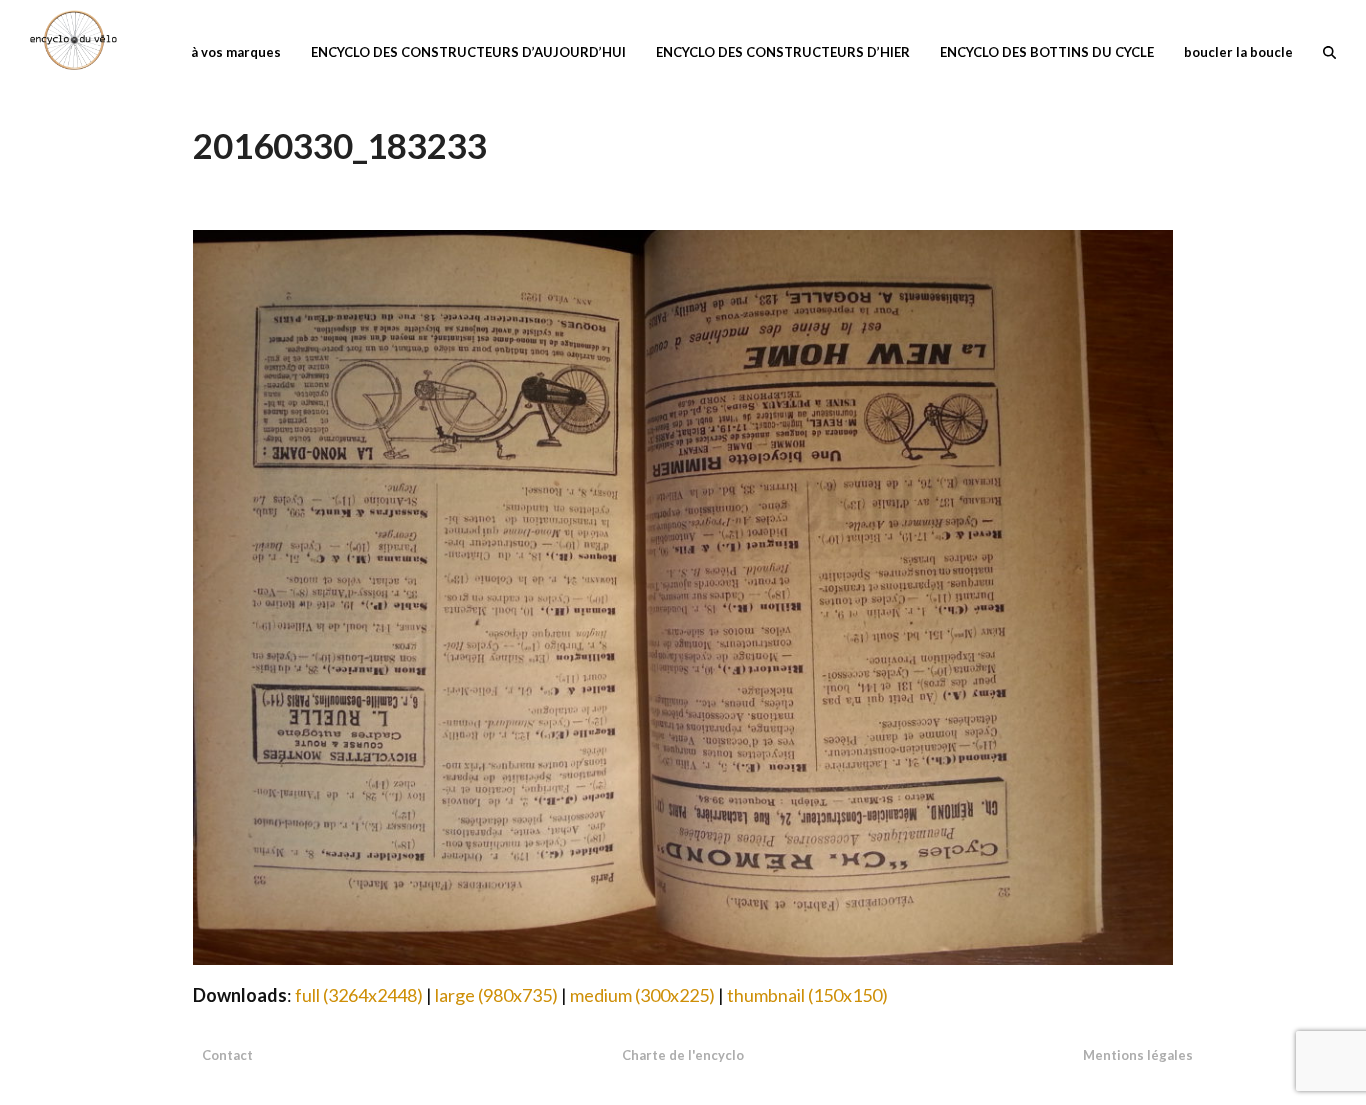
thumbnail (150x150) (807, 995)
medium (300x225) (642, 995)
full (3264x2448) (359, 995)
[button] (1329, 50)
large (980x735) (496, 995)
